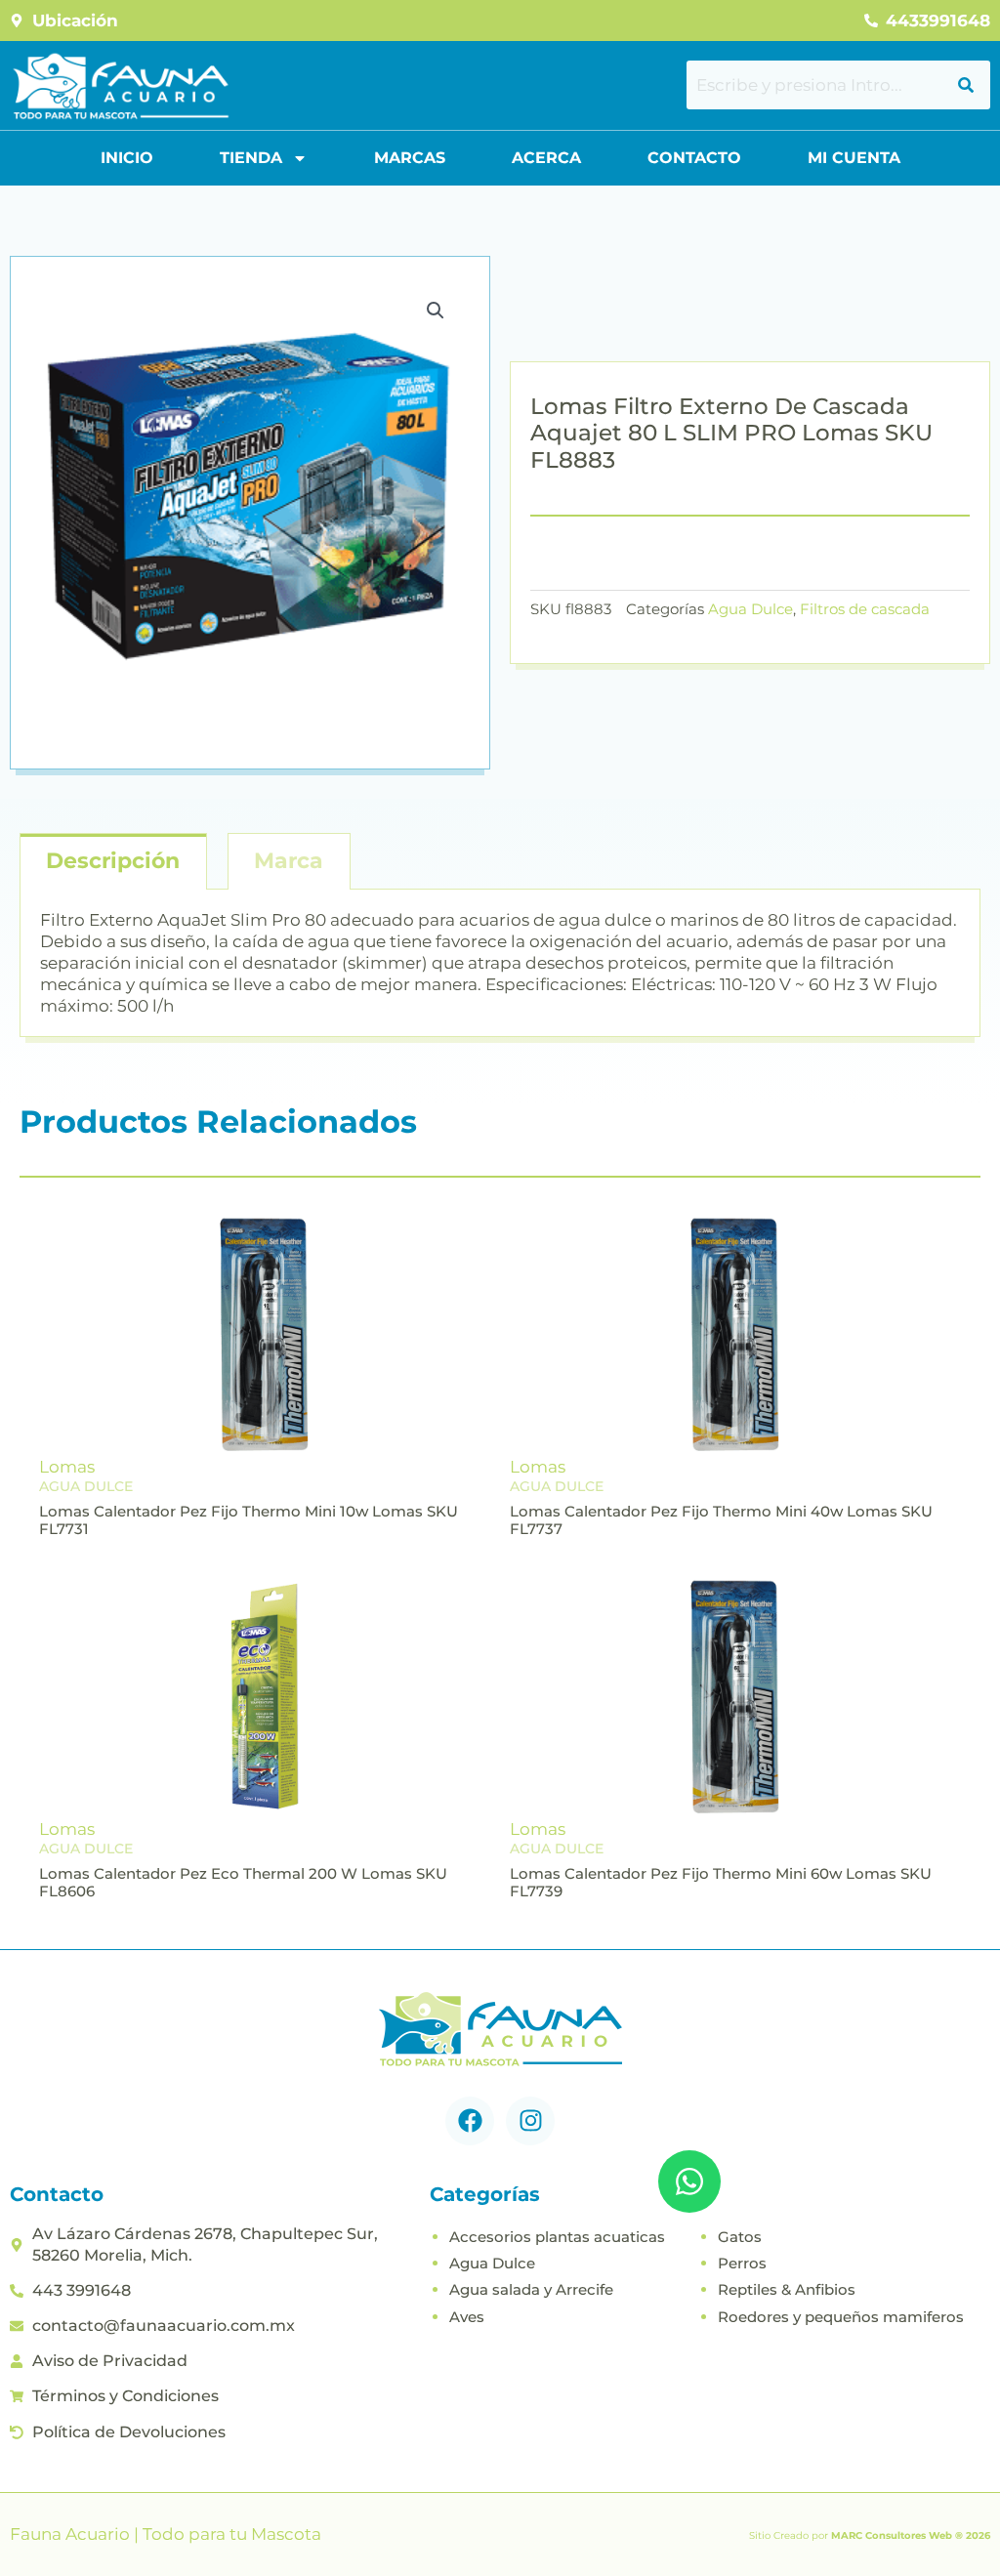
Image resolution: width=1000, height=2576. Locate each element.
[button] (436, 311)
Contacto (694, 158)
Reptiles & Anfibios (787, 2289)
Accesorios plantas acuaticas (557, 2237)
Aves (467, 2317)
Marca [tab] (289, 861)
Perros (742, 2263)
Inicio (127, 158)
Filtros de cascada (865, 609)
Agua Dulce (750, 609)
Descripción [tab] (113, 861)
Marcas (410, 158)
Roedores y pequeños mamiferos (841, 2317)
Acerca (546, 158)
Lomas (67, 1467)
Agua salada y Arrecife (531, 2289)
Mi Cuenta (854, 158)
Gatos (740, 2237)
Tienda (251, 158)
